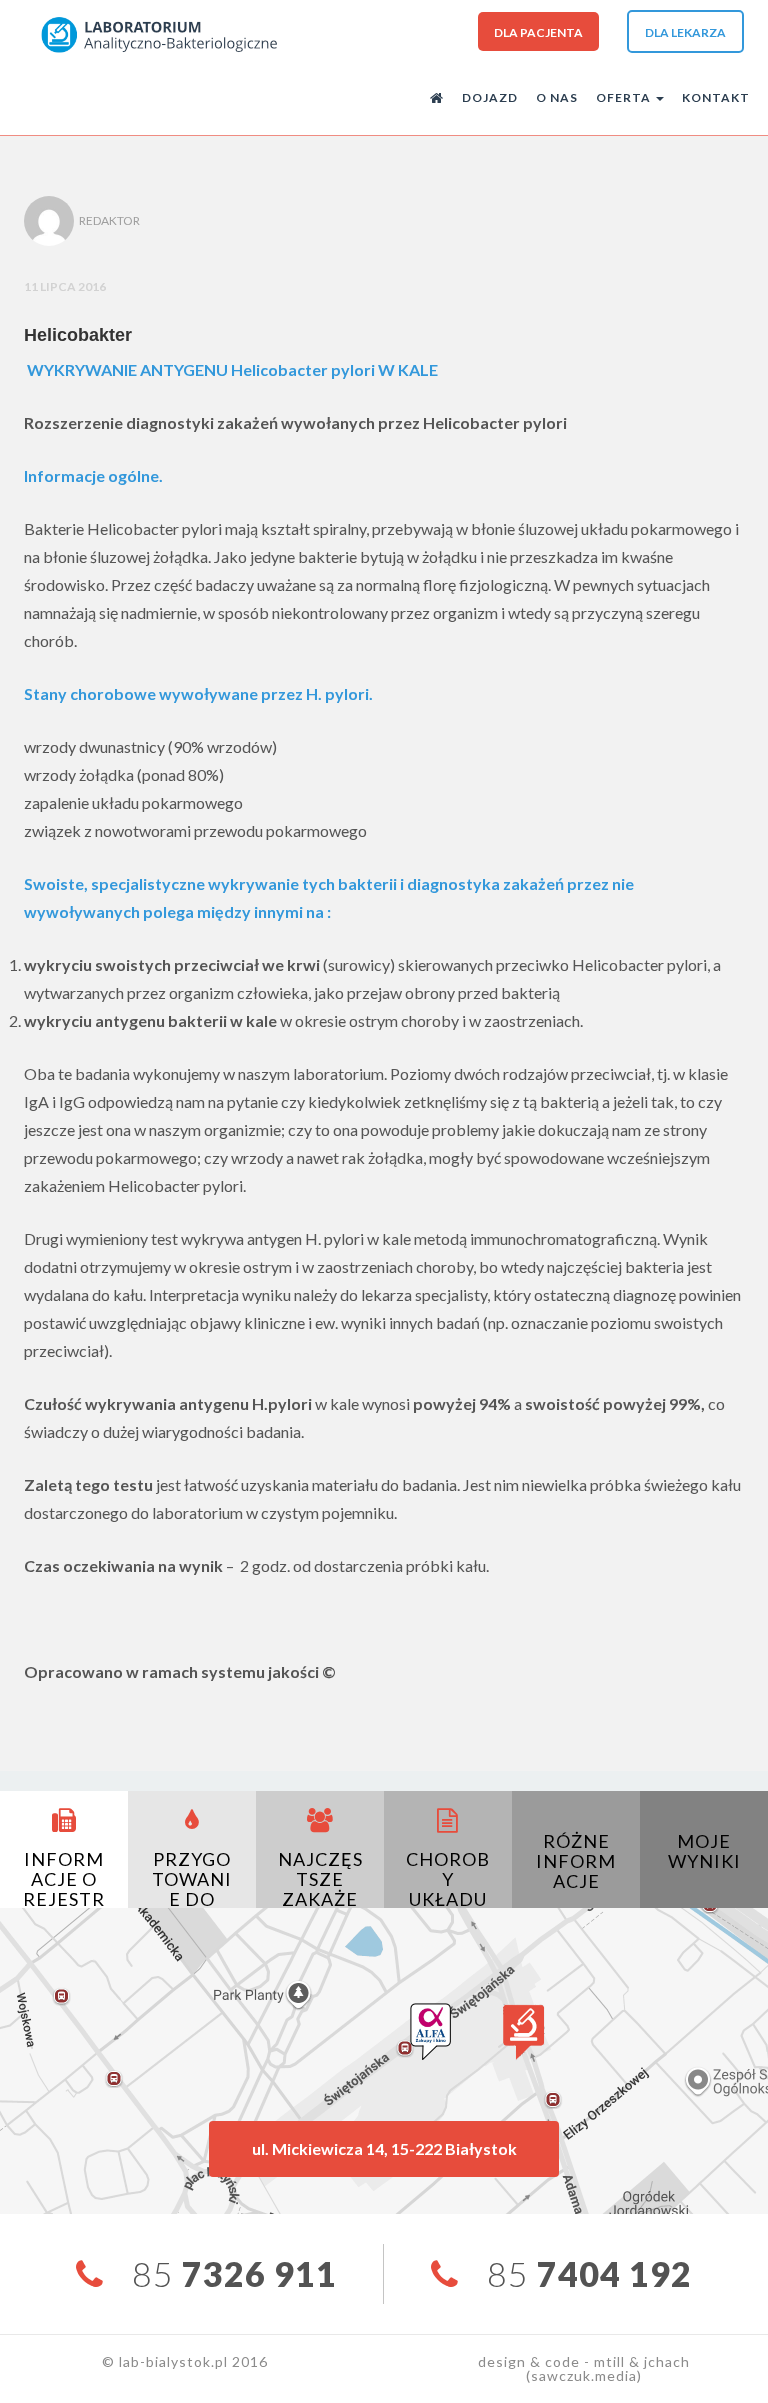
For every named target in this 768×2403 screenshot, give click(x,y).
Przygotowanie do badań (192, 1889)
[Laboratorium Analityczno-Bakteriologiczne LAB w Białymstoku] (158, 33)
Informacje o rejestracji (64, 1889)
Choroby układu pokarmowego (448, 1899)
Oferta (625, 97)
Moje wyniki (704, 1851)
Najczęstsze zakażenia (320, 1889)
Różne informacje (576, 1861)
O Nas (557, 97)
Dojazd (490, 97)
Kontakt (716, 97)
